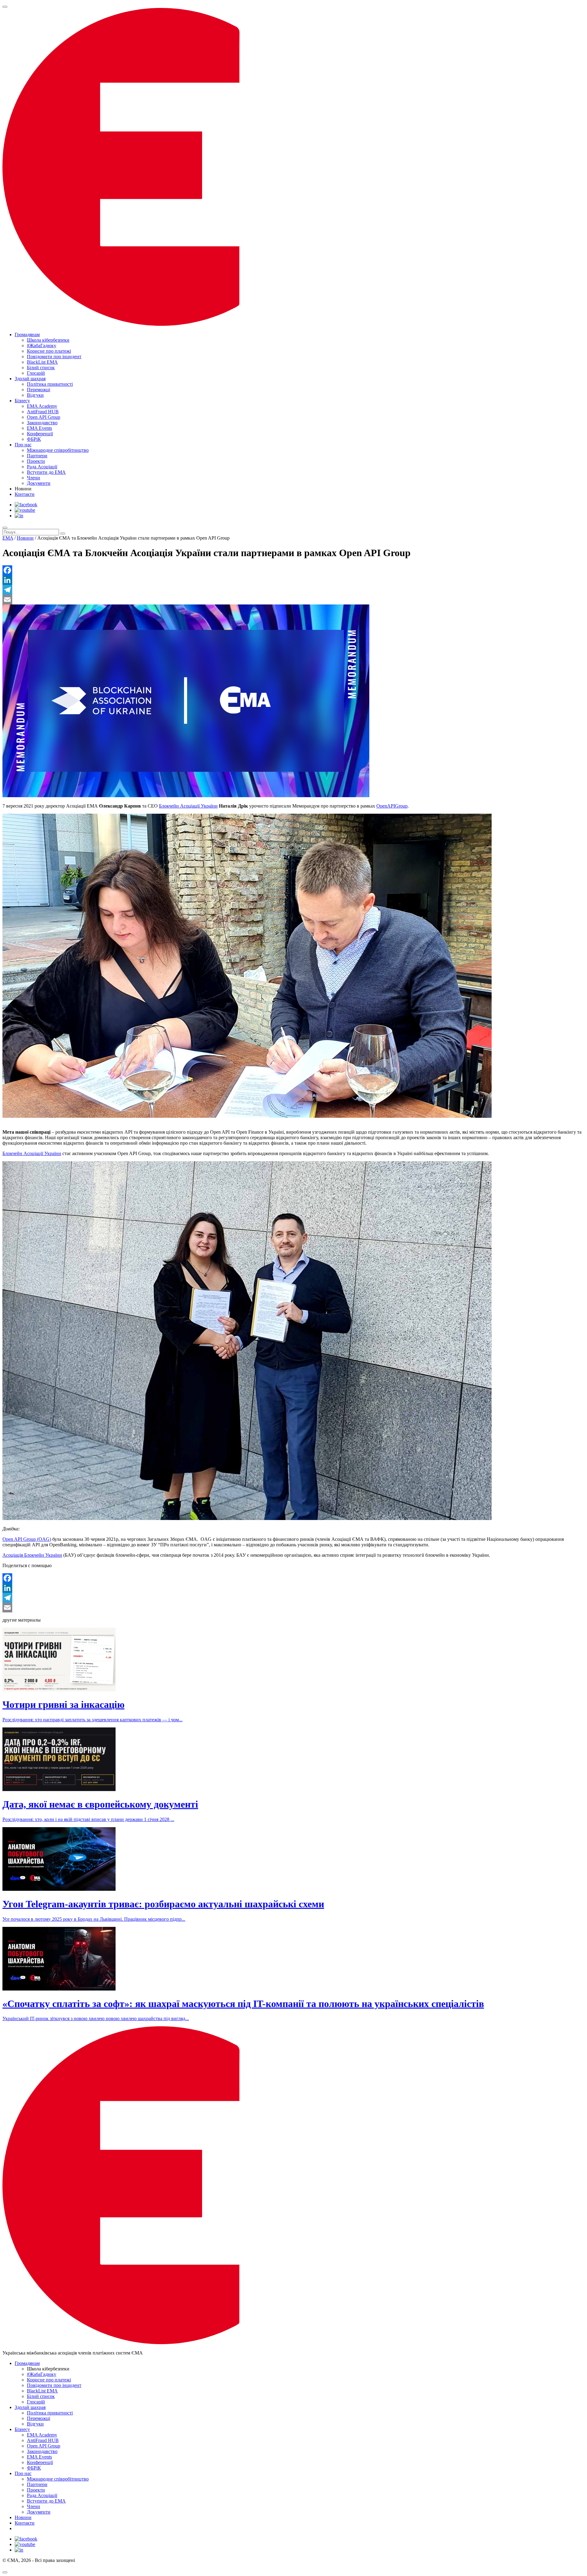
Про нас (23, 445)
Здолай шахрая (30, 379)
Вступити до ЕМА (46, 472)
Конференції (40, 434)
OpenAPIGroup (392, 806)
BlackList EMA (42, 362)
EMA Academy (42, 406)
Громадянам (27, 335)
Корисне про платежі (49, 351)
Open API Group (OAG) (27, 1539)
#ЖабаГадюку (42, 346)
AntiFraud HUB (43, 412)
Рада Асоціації (42, 467)
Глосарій (36, 373)
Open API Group (44, 417)
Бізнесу (22, 401)
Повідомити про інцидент (54, 357)
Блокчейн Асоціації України (188, 806)
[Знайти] (63, 533)
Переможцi (39, 390)
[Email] (293, 600)
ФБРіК (34, 439)
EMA (8, 538)
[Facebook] (293, 570)
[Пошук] (5, 528)
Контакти (25, 494)
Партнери (37, 456)
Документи (39, 483)
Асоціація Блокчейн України (32, 1555)
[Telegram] (293, 590)
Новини (25, 538)
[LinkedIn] (293, 580)
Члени (33, 478)
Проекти (36, 461)
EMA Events (39, 428)
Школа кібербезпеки (48, 340)
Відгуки (35, 395)
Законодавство (42, 423)
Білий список (41, 368)
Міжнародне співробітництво (58, 450)
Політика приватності (50, 384)
